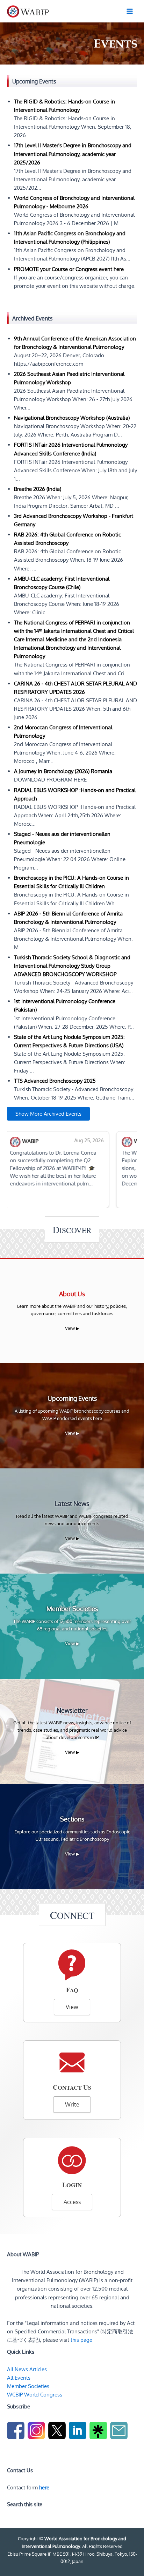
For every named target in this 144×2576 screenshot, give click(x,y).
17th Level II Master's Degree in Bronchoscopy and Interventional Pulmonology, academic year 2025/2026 (73, 154)
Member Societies (28, 2386)
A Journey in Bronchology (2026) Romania (63, 771)
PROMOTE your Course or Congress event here (69, 269)
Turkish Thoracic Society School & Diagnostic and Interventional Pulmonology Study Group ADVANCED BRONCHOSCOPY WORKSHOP (72, 966)
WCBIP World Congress (35, 2394)
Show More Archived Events (48, 1114)
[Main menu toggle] (130, 11)
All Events (19, 2378)
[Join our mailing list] (120, 2432)
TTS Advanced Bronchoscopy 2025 (55, 1081)
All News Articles (27, 2369)
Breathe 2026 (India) (38, 489)
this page (81, 2340)
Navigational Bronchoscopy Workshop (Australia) (72, 418)
